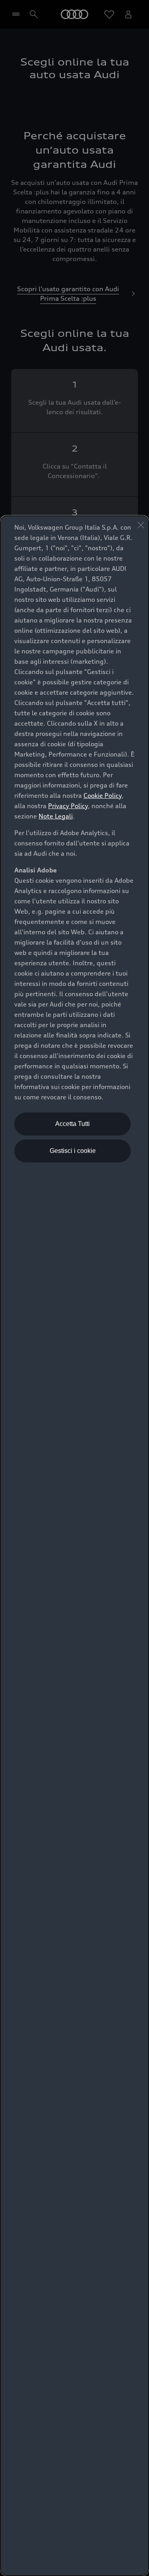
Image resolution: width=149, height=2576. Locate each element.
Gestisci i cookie (73, 1151)
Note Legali (56, 816)
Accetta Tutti (73, 1124)
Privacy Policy (68, 806)
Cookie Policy (103, 795)
